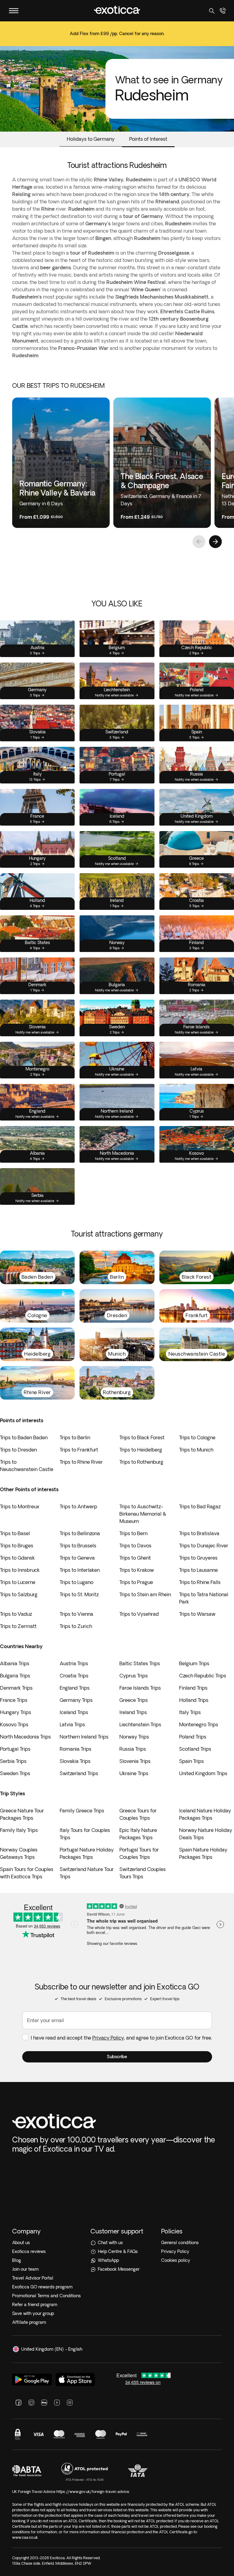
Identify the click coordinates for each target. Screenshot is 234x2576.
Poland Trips (193, 1737)
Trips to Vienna (76, 1614)
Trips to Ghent (135, 1558)
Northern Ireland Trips (84, 1737)
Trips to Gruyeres (198, 1558)
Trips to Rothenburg (141, 1462)
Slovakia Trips (75, 1761)
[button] (117, 2057)
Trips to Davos (135, 1546)
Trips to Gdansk (17, 1558)
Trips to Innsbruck (20, 1570)
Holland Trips (194, 1700)
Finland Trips (193, 1688)
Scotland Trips (195, 1749)
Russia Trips (133, 1749)
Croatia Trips (74, 1676)
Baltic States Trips (140, 1663)
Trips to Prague (136, 1582)
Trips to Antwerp (78, 1506)
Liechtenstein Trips (140, 1724)
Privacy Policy (108, 2038)
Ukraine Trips (134, 1773)
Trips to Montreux (20, 1506)
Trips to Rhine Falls (200, 1582)
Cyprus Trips (134, 1676)
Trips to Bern (133, 1533)
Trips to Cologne (197, 1437)
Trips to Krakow (137, 1570)
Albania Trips (15, 1663)
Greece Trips (134, 1700)
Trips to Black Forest (142, 1437)
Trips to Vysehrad (139, 1614)
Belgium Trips (194, 1663)
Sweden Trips (15, 1773)
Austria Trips (74, 1663)
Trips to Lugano (76, 1582)
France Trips (14, 1700)
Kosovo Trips (14, 1724)
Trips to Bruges (17, 1546)
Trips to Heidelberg (141, 1450)
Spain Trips (191, 1761)
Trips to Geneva (77, 1558)
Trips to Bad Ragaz (200, 1506)
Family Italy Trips (19, 1830)
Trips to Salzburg (19, 1594)
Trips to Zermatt (18, 1626)
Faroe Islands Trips (140, 1688)
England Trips (75, 1688)
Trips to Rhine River (81, 1462)
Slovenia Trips (135, 1761)
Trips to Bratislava (199, 1533)
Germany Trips (76, 1700)
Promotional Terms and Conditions (46, 2296)
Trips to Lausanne (199, 1570)
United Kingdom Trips (203, 1773)
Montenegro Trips (199, 1724)
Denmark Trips (16, 1688)
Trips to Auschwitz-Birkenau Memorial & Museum (143, 1514)
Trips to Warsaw (197, 1614)
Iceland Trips (74, 1712)
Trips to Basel (15, 1533)
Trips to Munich (196, 1450)
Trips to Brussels (78, 1546)
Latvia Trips (72, 1724)
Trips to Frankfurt (79, 1450)
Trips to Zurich (76, 1626)
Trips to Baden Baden (24, 1437)
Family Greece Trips (82, 1811)
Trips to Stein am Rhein (145, 1594)
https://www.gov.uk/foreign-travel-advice (93, 2492)
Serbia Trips (13, 1761)
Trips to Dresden (18, 1450)
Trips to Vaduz (16, 1614)
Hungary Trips (16, 1712)
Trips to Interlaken (80, 1570)
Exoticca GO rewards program (42, 2287)
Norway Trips (134, 1737)
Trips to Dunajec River (204, 1546)
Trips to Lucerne (18, 1582)
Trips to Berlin (75, 1437)
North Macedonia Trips (25, 1737)
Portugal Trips (15, 1749)
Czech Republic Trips (203, 1676)
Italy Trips (190, 1712)
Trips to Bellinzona (80, 1533)
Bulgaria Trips (15, 1676)
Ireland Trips (133, 1712)
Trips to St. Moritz (79, 1594)
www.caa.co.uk (25, 2537)
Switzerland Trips (79, 1773)
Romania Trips (76, 1749)
